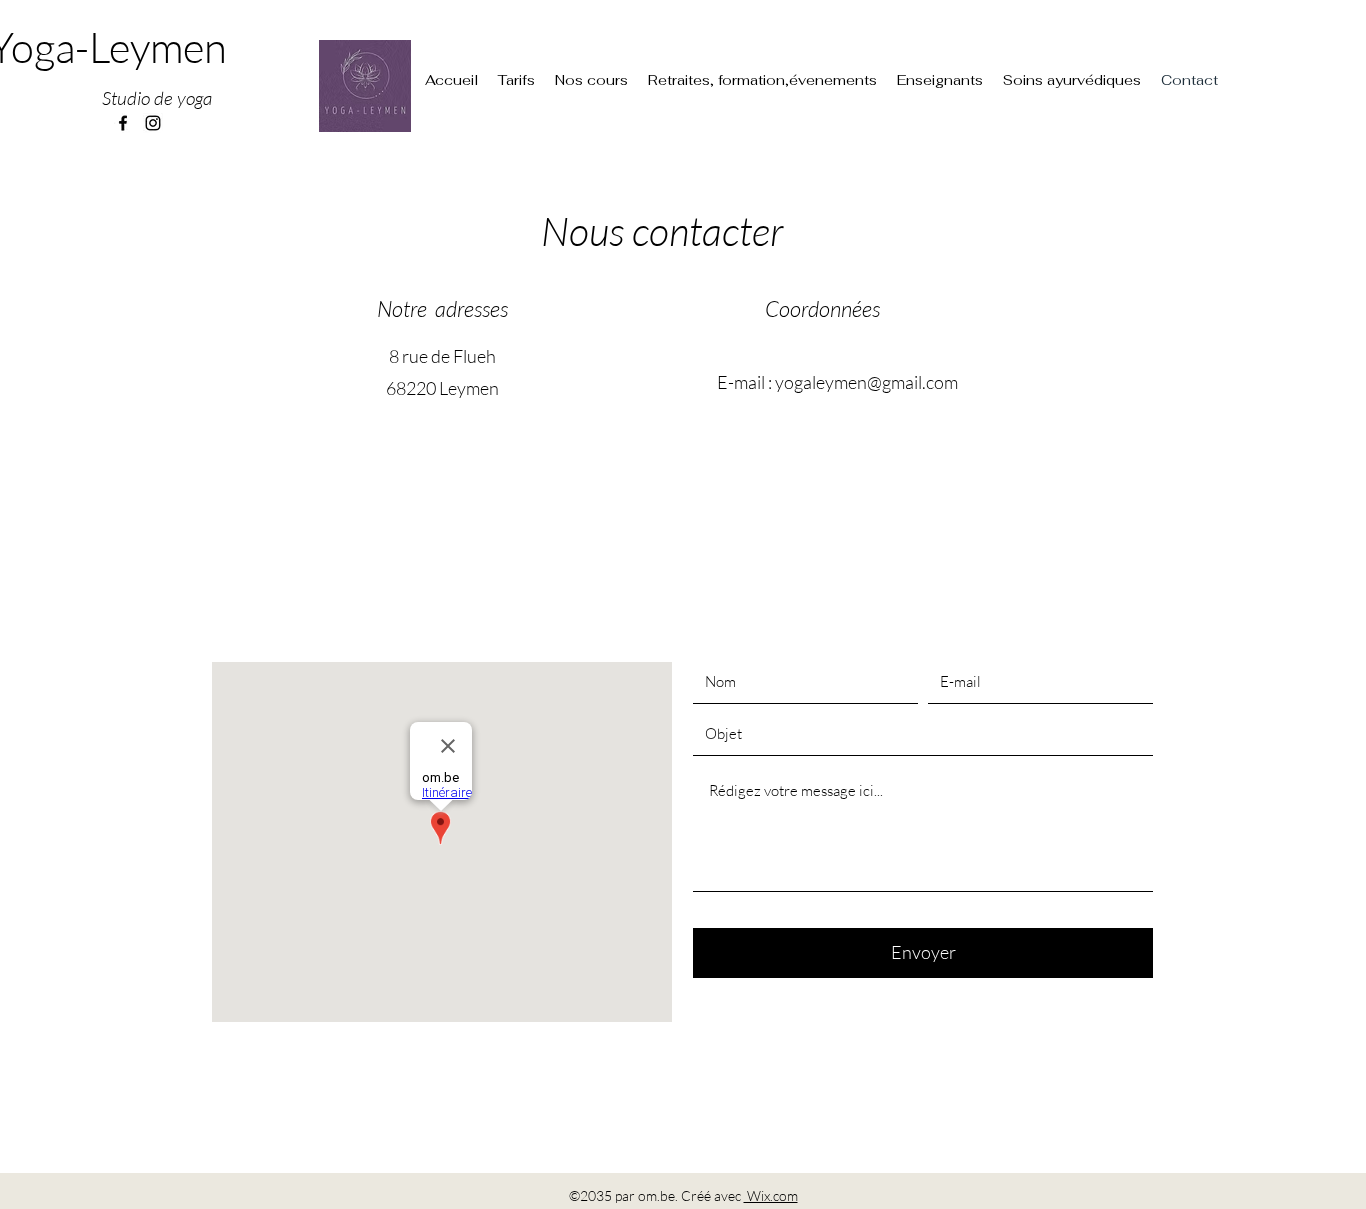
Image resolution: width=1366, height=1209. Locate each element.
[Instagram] (153, 123)
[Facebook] (123, 123)
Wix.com (771, 1195)
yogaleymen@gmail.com (866, 382)
